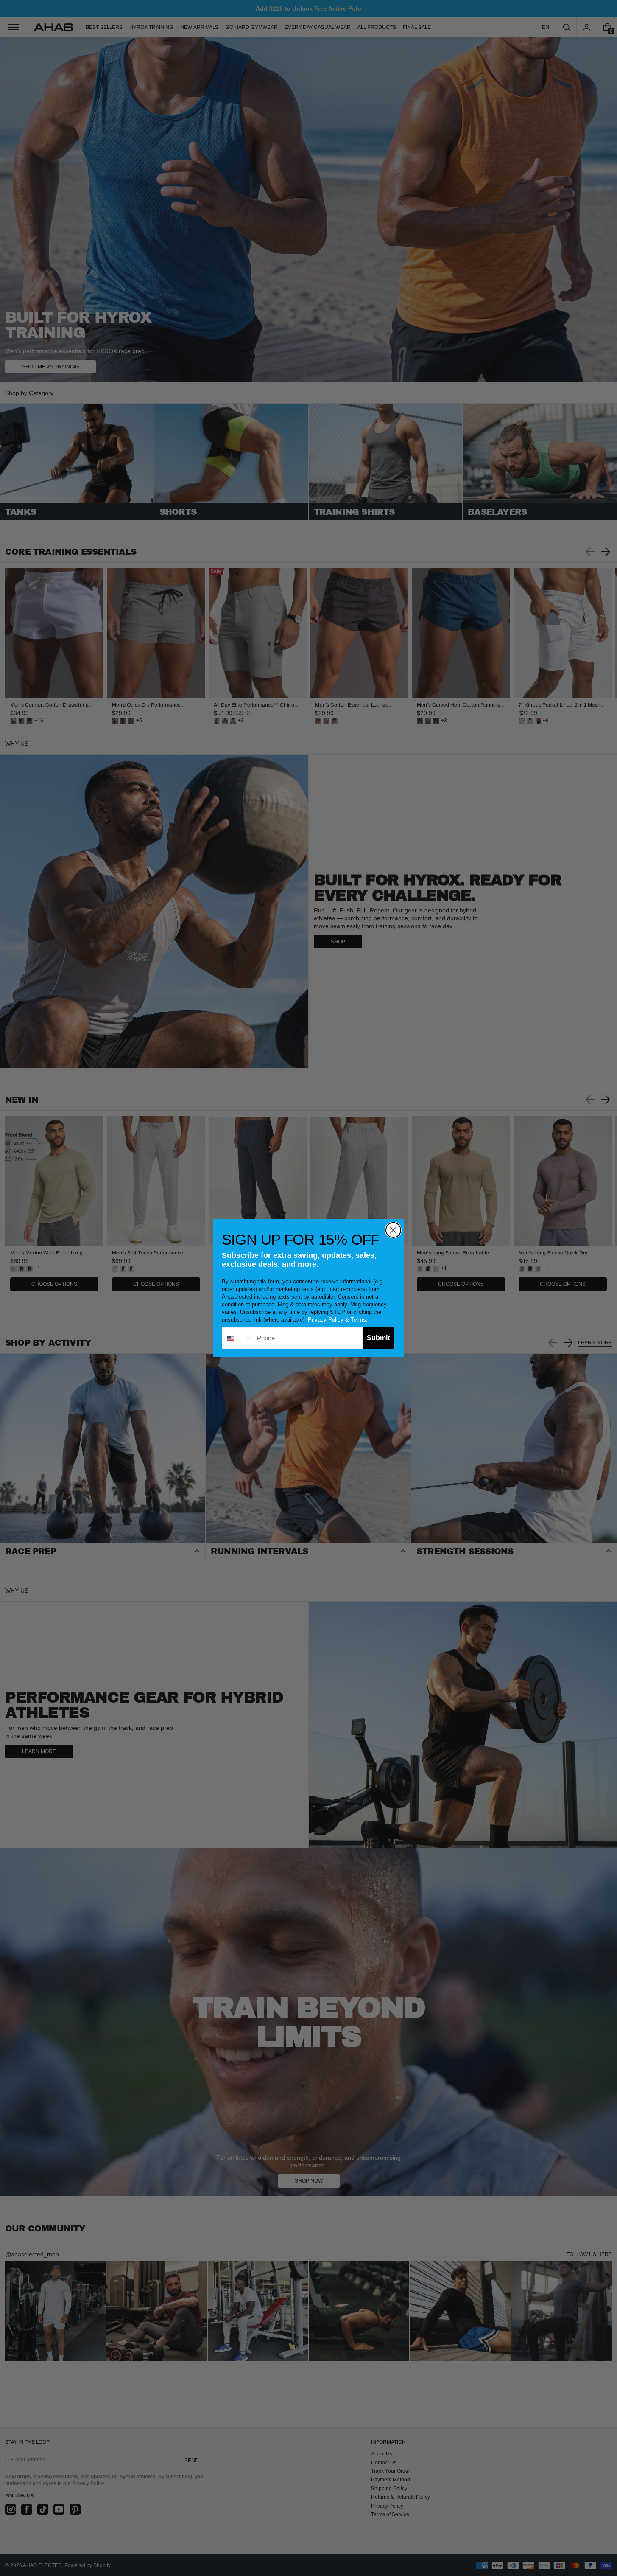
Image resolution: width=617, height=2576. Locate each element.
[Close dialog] (393, 1230)
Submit (378, 1338)
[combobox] (237, 1338)
